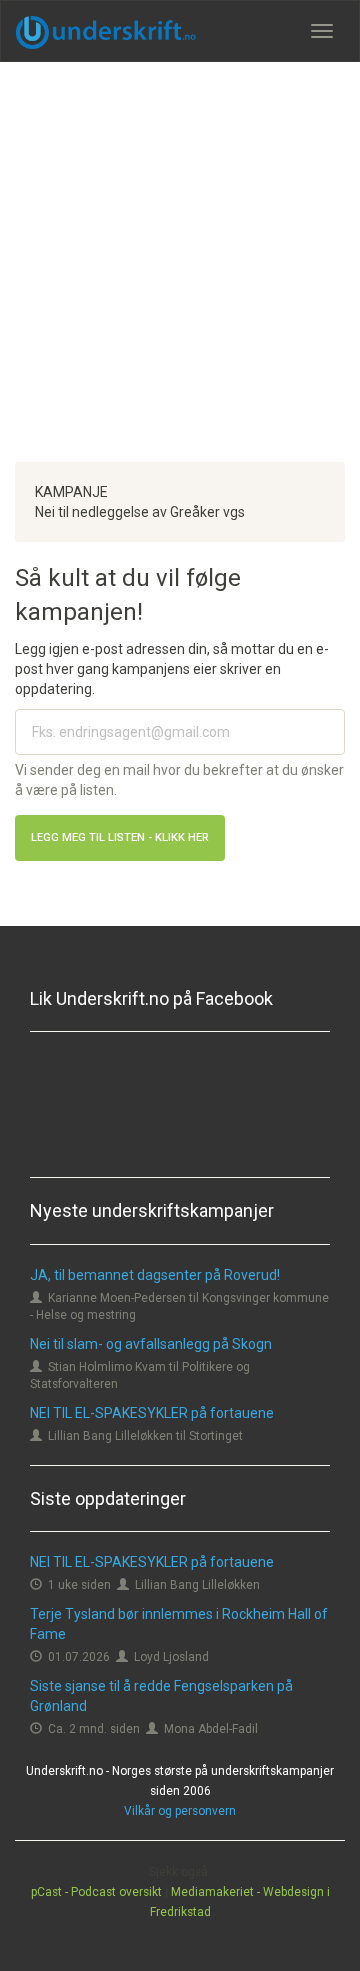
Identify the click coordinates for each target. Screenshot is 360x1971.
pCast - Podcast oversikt (96, 1892)
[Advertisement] (180, 262)
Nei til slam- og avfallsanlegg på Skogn (151, 1344)
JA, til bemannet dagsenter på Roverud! (155, 1275)
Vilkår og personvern (180, 1811)
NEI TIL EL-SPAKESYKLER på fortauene (152, 1413)
